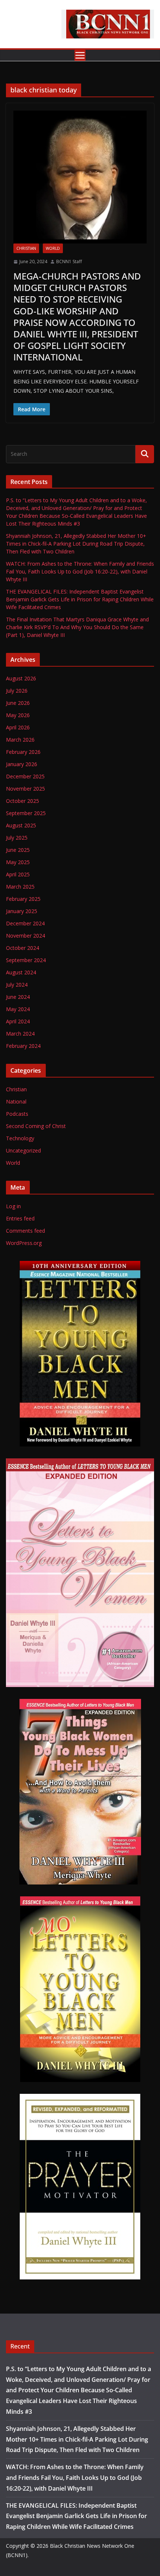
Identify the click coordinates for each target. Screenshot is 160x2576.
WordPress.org (24, 1243)
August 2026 (21, 678)
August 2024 (21, 972)
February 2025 (23, 899)
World (53, 248)
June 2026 (18, 703)
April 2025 (18, 874)
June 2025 (18, 850)
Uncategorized (23, 1150)
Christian (26, 248)
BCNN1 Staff (69, 261)
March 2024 (20, 1034)
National (16, 1101)
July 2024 (17, 985)
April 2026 (18, 727)
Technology (20, 1138)
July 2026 (17, 691)
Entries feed (20, 1218)
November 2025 (25, 789)
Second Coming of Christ (36, 1126)
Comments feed (25, 1231)
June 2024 (18, 997)
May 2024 (18, 1009)
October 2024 (23, 948)
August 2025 (21, 825)
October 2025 (23, 801)
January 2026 (22, 764)
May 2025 (18, 862)
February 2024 (23, 1046)
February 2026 (23, 752)
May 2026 (18, 715)
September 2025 (26, 813)
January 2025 (22, 911)
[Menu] (80, 55)
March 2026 (20, 740)
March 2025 (20, 887)
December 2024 (25, 923)
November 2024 (25, 936)
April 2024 (18, 1021)
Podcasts (17, 1114)
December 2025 (25, 776)
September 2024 (26, 960)
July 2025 (17, 838)
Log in (13, 1206)
